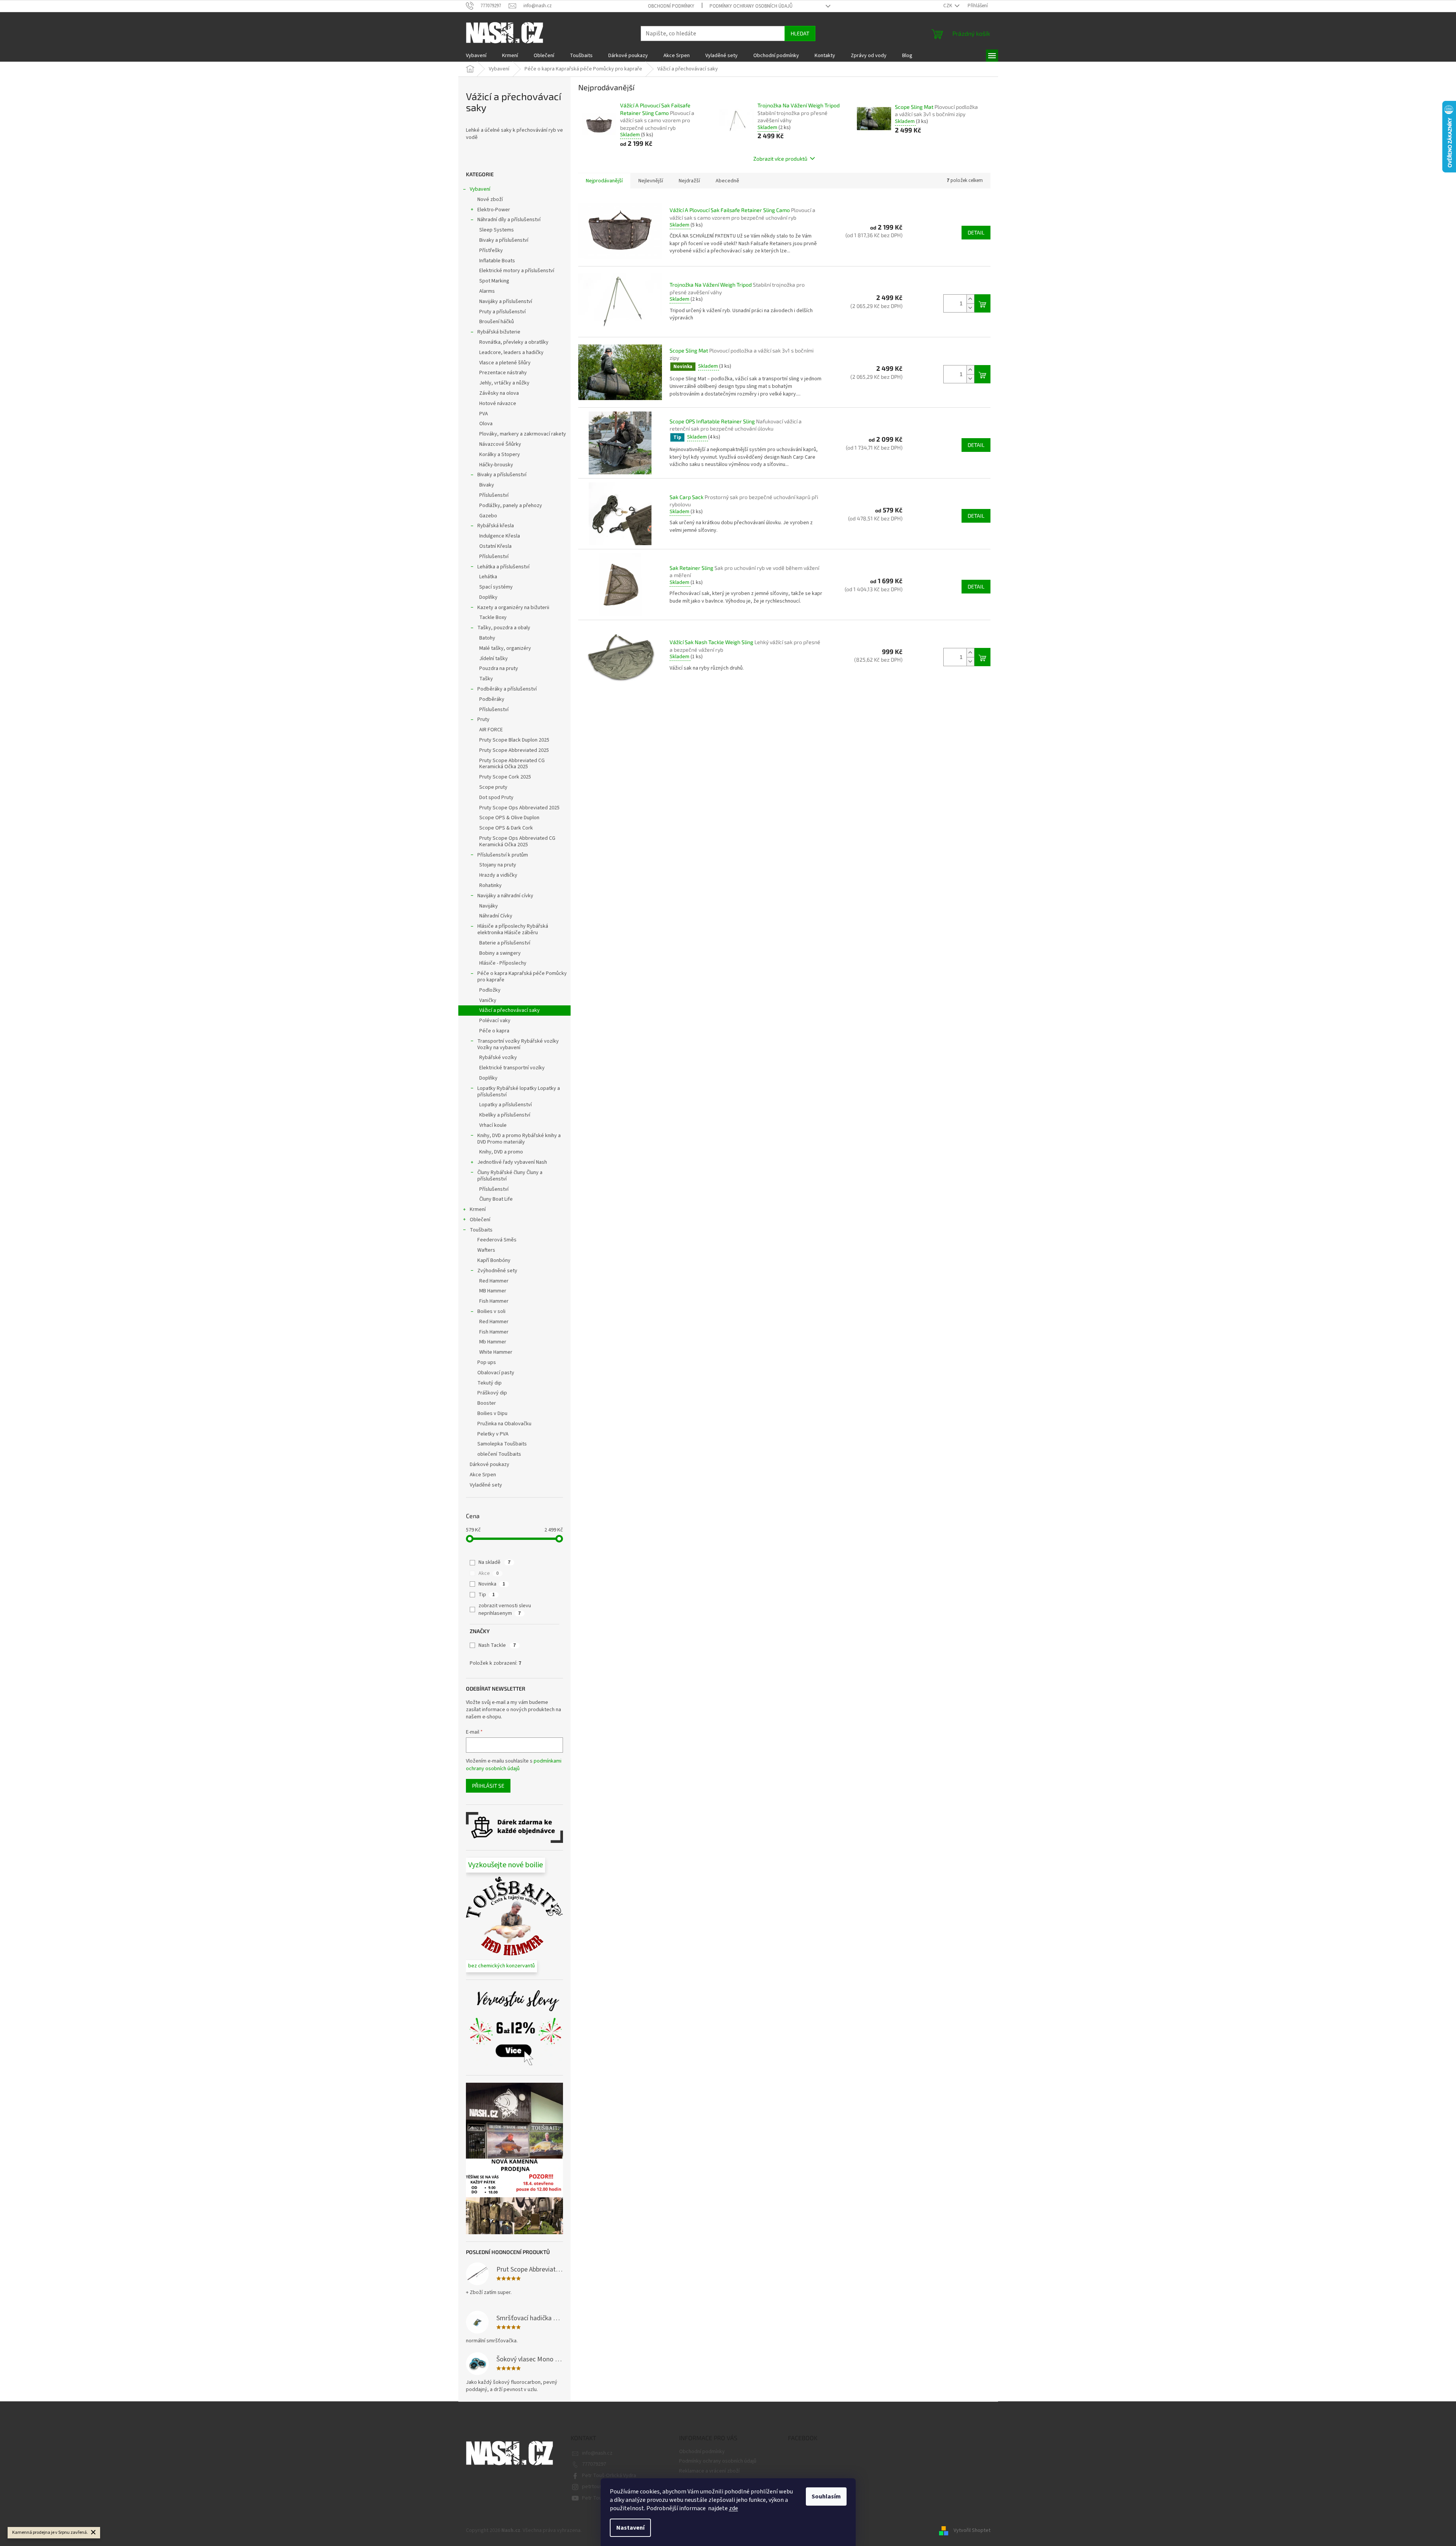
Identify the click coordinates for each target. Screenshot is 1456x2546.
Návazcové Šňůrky (500, 444)
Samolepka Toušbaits (502, 1444)
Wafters (486, 1250)
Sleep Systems (497, 230)
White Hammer (496, 1352)
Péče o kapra (494, 1031)
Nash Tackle (497, 1645)
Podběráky (492, 699)
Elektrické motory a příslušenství (517, 271)
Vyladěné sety (486, 1485)
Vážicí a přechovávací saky (510, 1010)
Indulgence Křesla (500, 536)
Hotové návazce (498, 404)
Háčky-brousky (496, 465)
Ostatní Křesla (495, 546)
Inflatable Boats (497, 261)
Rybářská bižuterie (499, 332)
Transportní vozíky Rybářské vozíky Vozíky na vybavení (518, 1044)
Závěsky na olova (499, 393)
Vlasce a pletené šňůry (505, 363)
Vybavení (480, 189)
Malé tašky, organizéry (505, 648)
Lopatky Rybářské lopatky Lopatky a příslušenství (519, 1092)
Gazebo (488, 516)
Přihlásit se (488, 1786)
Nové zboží (490, 199)
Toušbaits (481, 1230)
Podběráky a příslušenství (507, 689)
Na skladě (494, 1562)
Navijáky (489, 906)
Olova (486, 424)
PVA (484, 414)
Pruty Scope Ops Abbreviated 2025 (519, 808)
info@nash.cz (597, 2453)
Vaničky (488, 1000)
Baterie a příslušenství (505, 943)
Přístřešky (491, 250)
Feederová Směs (497, 1240)
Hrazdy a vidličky (498, 875)
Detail (976, 232)
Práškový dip (492, 1393)
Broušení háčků (497, 322)
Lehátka (488, 577)
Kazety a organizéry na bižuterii (513, 608)
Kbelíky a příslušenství (505, 1115)
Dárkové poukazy (490, 1464)
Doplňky (488, 597)
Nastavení (630, 2528)
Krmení (478, 1209)
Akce (489, 1573)
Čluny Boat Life (496, 1199)
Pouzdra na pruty (499, 668)
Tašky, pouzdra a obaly (504, 628)
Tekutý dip (490, 1383)
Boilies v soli (491, 1311)
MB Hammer (493, 1291)
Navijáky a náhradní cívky (505, 896)
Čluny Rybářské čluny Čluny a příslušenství (510, 1176)
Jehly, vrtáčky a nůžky (504, 383)
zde (734, 2508)
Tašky (486, 679)
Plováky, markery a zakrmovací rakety (523, 434)
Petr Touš (593, 2498)
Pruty (483, 719)
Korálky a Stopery (500, 455)
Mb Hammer (493, 1342)
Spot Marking (494, 281)
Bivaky (487, 485)
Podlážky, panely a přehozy (511, 506)
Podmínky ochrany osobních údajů (751, 6)
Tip (487, 1595)
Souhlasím (826, 2497)
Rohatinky (490, 885)
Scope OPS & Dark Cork (506, 828)
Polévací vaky (495, 1021)
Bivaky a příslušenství (504, 240)
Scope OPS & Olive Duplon (509, 818)
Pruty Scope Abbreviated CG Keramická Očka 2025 (512, 764)
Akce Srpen (483, 1475)
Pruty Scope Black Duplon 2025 (514, 740)
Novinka (492, 1584)
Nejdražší (689, 181)
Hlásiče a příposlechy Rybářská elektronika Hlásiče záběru (513, 929)
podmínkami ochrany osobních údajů (514, 1765)
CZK (948, 6)
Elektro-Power (494, 210)
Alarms (487, 291)
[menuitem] (476, 56)
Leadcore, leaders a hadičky (511, 353)
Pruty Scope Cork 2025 (505, 777)
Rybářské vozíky (498, 1058)
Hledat (800, 33)
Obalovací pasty (496, 1373)
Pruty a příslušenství (502, 312)
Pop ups (487, 1362)
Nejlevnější (651, 181)
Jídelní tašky (494, 659)
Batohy (487, 638)
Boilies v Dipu (492, 1413)
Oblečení (480, 1220)
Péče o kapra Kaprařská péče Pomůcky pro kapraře (522, 977)
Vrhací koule (493, 1125)
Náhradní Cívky (496, 916)
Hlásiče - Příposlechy (503, 963)
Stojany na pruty (498, 865)
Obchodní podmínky (671, 6)
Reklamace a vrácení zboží (709, 2471)
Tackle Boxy (493, 617)
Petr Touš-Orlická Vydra (609, 2476)
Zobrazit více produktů (780, 159)
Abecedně (727, 181)
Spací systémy (496, 587)
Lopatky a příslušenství (506, 1105)
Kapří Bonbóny (494, 1260)
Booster (487, 1403)
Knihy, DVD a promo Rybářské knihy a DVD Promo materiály (519, 1139)
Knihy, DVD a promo (501, 1152)
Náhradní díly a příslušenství (509, 220)
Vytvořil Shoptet (972, 2530)
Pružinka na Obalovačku (504, 1424)
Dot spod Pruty (496, 798)
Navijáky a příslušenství (506, 301)
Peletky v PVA (493, 1434)
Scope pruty (493, 787)
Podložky (490, 990)
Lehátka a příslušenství (503, 567)
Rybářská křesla (496, 526)
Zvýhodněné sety (497, 1271)
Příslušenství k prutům (503, 855)
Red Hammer (494, 1281)
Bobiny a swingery (500, 953)
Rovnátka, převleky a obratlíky (514, 342)
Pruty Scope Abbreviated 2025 (514, 750)
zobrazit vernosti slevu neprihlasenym (505, 1610)
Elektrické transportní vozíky (512, 1068)
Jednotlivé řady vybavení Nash (512, 1162)
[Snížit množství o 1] (970, 308)
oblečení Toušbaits (499, 1454)
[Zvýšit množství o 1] (970, 299)
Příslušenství (494, 495)
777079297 (594, 2464)
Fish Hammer (494, 1301)
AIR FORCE (491, 730)
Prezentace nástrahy (503, 373)
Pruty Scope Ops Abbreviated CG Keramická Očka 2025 (517, 841)
